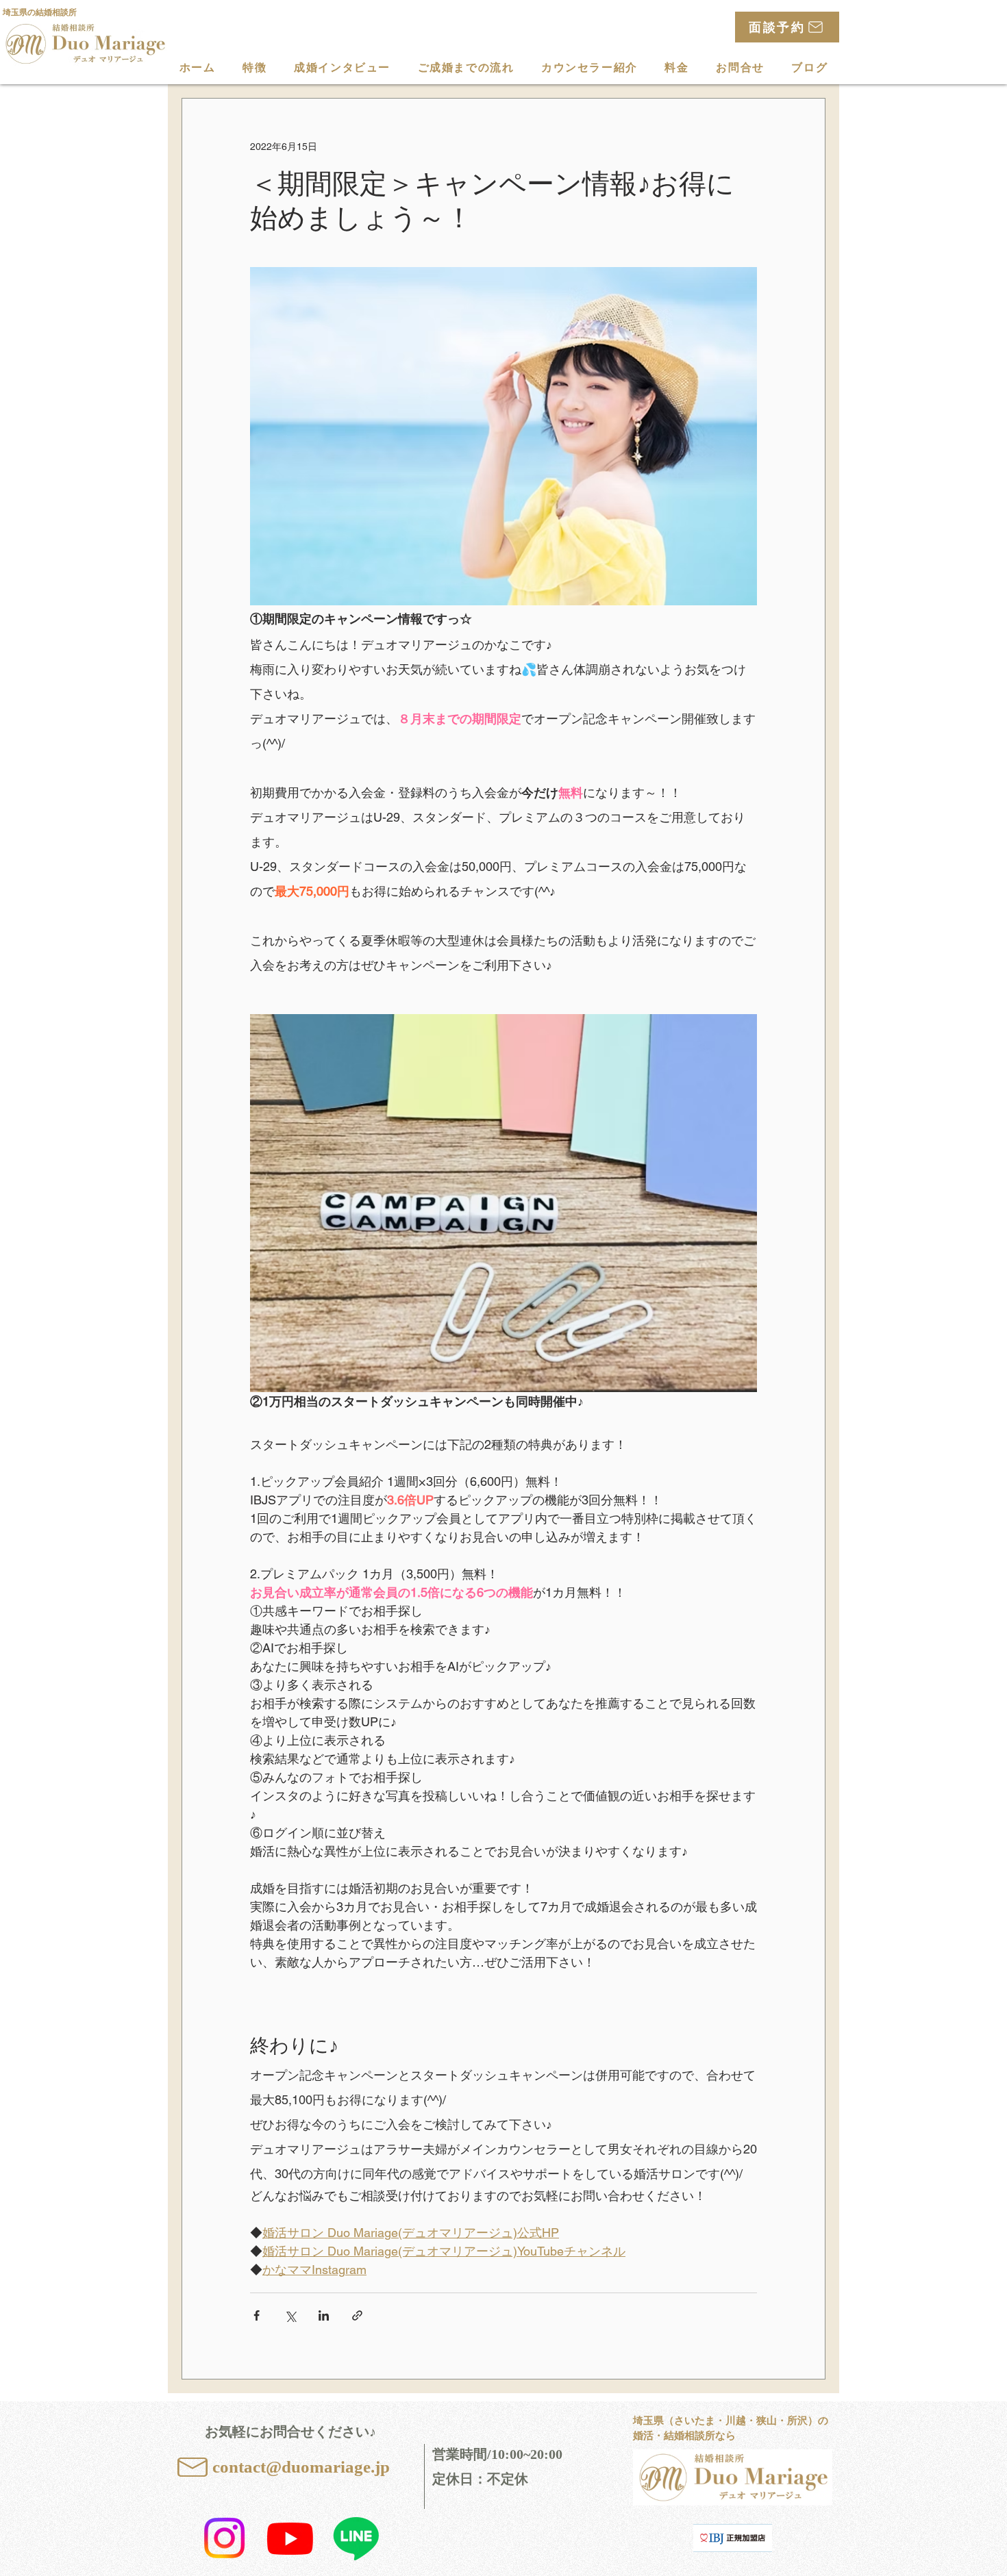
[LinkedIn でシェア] (324, 2315)
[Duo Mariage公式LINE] (356, 2538)
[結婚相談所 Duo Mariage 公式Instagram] (224, 2538)
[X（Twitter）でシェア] (290, 2315)
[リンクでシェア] (357, 2315)
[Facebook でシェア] (257, 2315)
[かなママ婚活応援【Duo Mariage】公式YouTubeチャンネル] (290, 2538)
